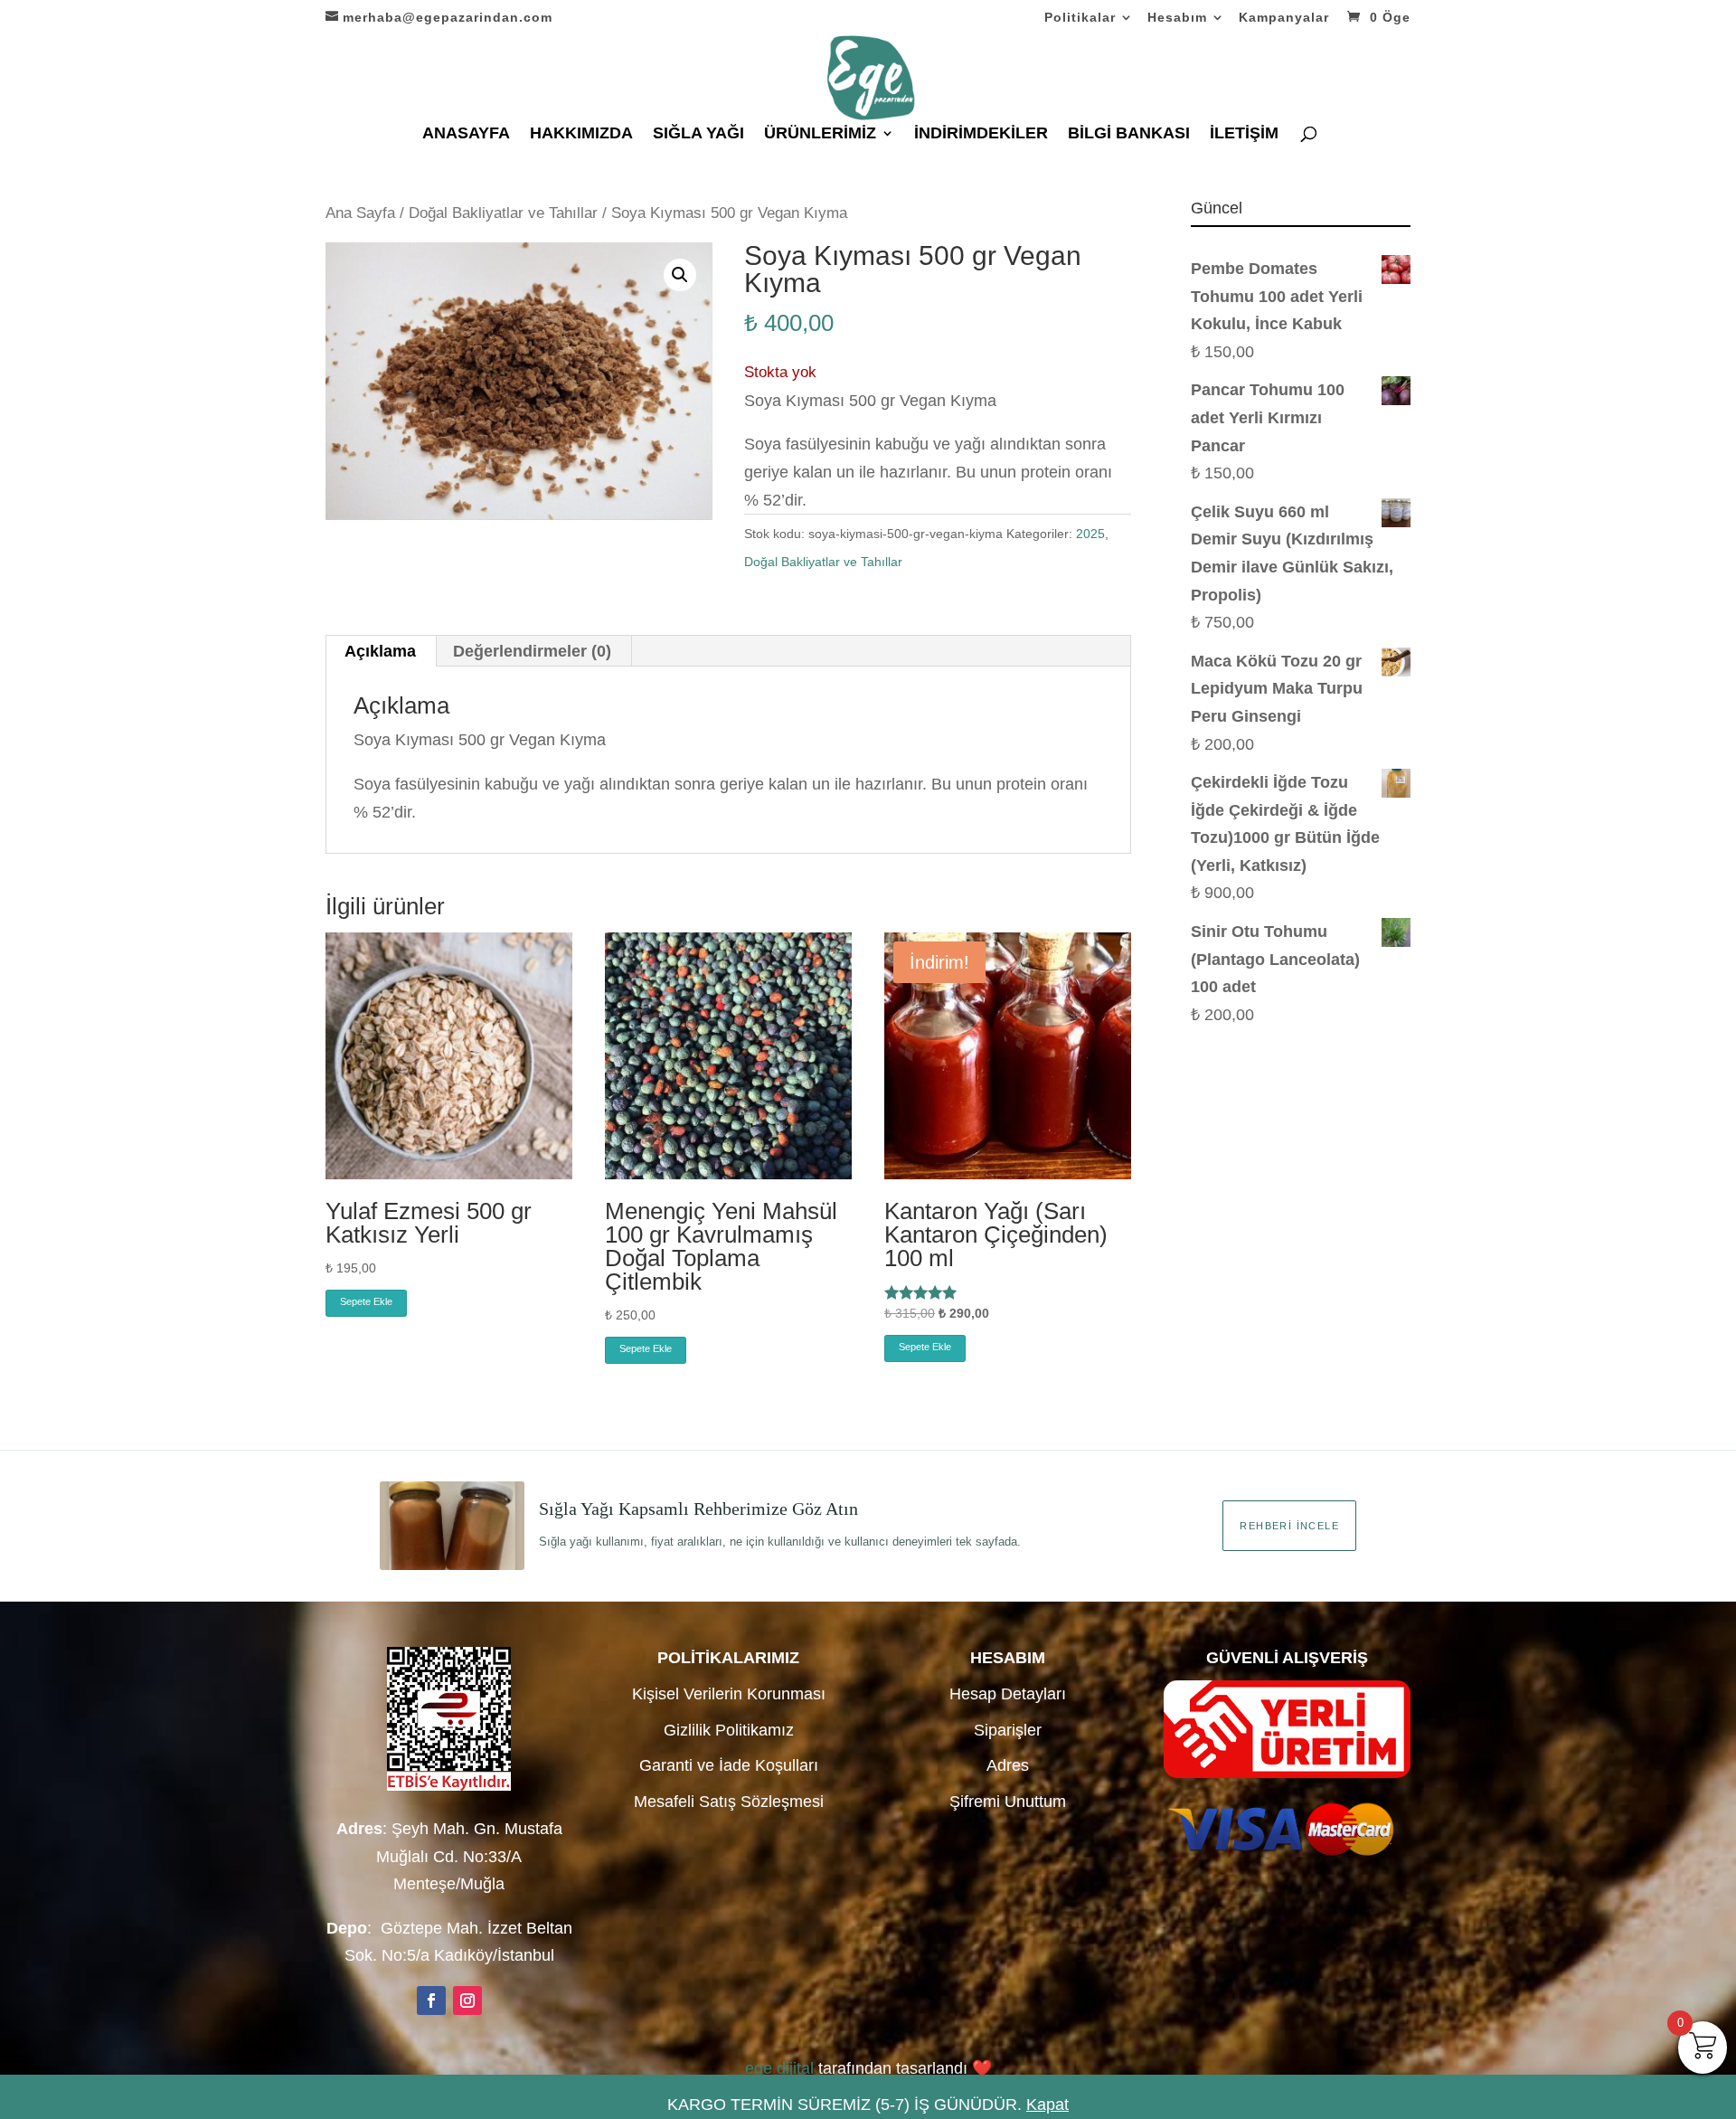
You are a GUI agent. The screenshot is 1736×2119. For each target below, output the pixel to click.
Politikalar (1080, 18)
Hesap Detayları (1008, 1694)
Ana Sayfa (360, 213)
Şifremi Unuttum (1008, 1802)
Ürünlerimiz (820, 134)
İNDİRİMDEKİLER (981, 134)
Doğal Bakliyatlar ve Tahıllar (503, 213)
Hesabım (1177, 18)
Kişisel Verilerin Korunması (729, 1694)
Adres (1008, 1765)
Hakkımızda (581, 134)
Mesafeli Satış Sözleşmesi (729, 1802)
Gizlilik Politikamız (729, 1730)
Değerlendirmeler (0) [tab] (532, 651)
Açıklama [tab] (380, 651)
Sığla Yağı (698, 134)
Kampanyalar (1284, 18)
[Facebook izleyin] (431, 2001)
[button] (680, 275)
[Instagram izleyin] (467, 2001)
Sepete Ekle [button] (366, 1301)
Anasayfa (466, 134)
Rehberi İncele (1289, 1526)
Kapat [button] (1047, 2105)
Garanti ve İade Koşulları (729, 1765)
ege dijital (779, 2068)
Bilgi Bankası (1129, 134)
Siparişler (1008, 1730)
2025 (1090, 534)
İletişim (1244, 134)
